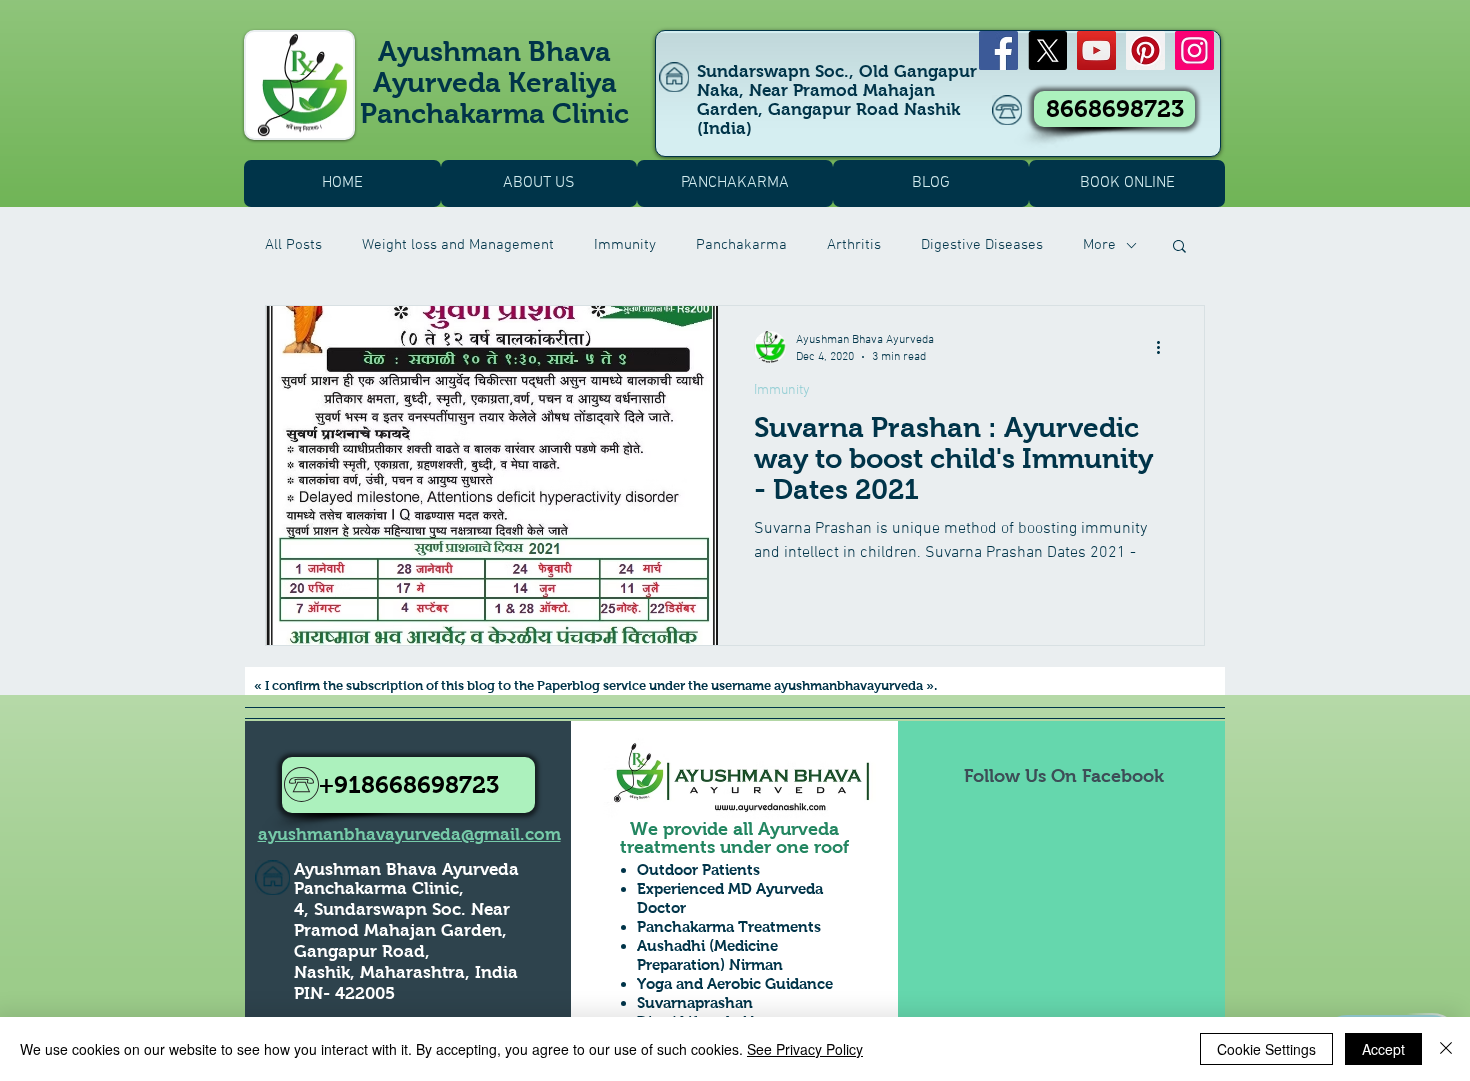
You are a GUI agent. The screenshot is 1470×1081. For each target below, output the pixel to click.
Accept (1383, 1049)
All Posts (293, 245)
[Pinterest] (1145, 50)
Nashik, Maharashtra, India (406, 972)
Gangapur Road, (362, 951)
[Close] (1446, 1049)
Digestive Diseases (982, 245)
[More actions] (1165, 347)
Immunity (625, 245)
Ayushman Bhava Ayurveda (406, 869)
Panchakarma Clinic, (379, 888)
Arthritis (854, 245)
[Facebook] (998, 50)
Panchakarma (741, 245)
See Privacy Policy (805, 1049)
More (1099, 245)
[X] (1047, 50)
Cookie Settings (1266, 1049)
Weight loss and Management (458, 245)
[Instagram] (1194, 50)
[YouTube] (1096, 50)
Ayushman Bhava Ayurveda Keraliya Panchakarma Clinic (494, 82)
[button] (1179, 247)
